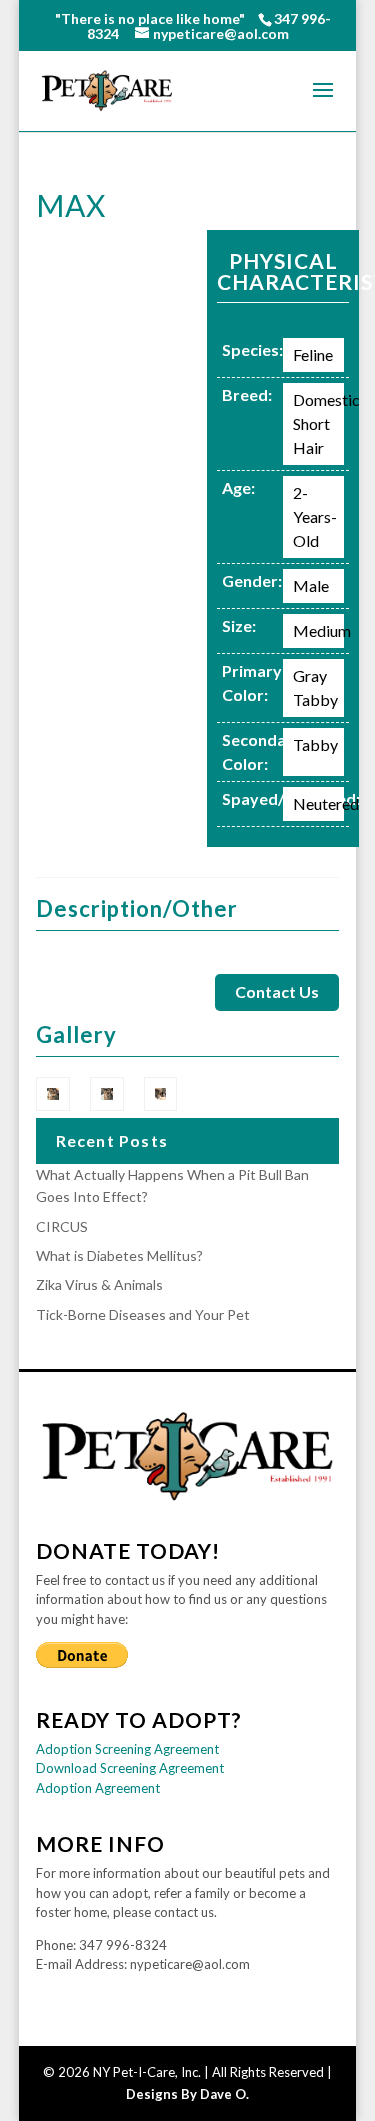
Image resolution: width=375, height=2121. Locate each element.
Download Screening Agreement (130, 1768)
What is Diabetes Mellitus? (119, 1255)
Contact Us (277, 991)
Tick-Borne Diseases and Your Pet (143, 1314)
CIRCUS (62, 1226)
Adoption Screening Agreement (127, 1749)
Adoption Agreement (98, 1788)
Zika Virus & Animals (99, 1284)
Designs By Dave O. (187, 2094)
